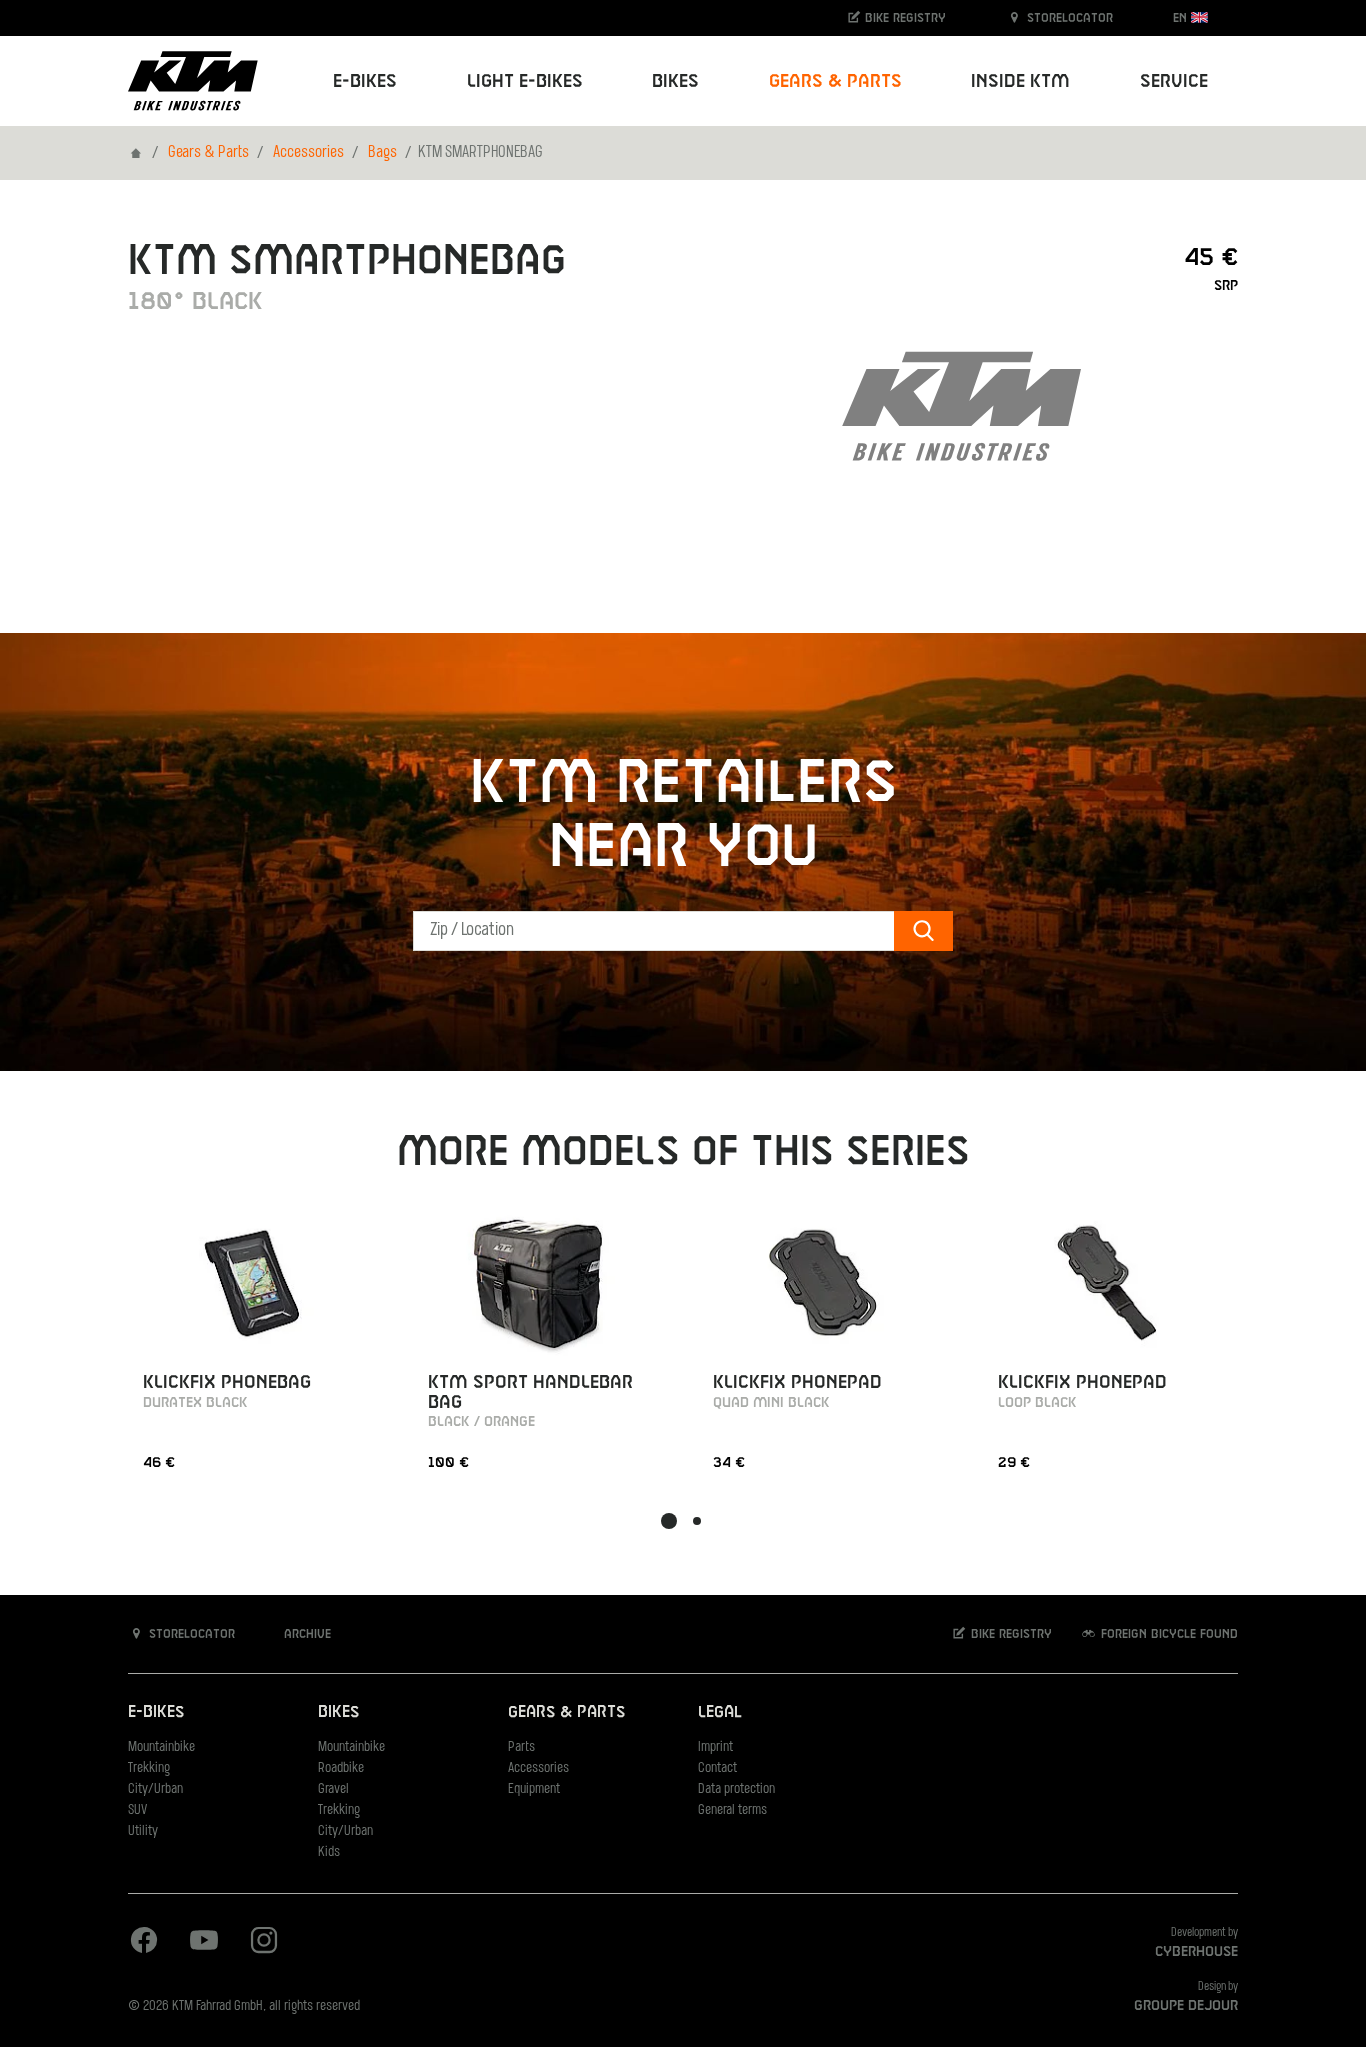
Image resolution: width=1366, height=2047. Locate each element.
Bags (382, 153)
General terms (732, 1810)
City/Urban (155, 1789)
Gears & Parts (208, 153)
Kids (329, 1852)
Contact (717, 1768)
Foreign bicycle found (1167, 1634)
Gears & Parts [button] (835, 81)
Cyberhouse (1196, 1952)
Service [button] (1174, 81)
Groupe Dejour (1186, 2006)
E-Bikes (156, 1712)
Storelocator (1068, 18)
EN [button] (1182, 18)
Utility (143, 1831)
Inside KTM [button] (1020, 81)
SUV (137, 1810)
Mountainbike (161, 1747)
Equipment (534, 1789)
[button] (669, 1521)
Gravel (333, 1789)
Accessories (308, 153)
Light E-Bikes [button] (525, 81)
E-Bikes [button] (365, 81)
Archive (305, 1634)
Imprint (715, 1747)
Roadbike (341, 1768)
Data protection (736, 1789)
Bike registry (903, 18)
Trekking (149, 1768)
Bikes (338, 1712)
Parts (521, 1747)
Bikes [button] (675, 81)
